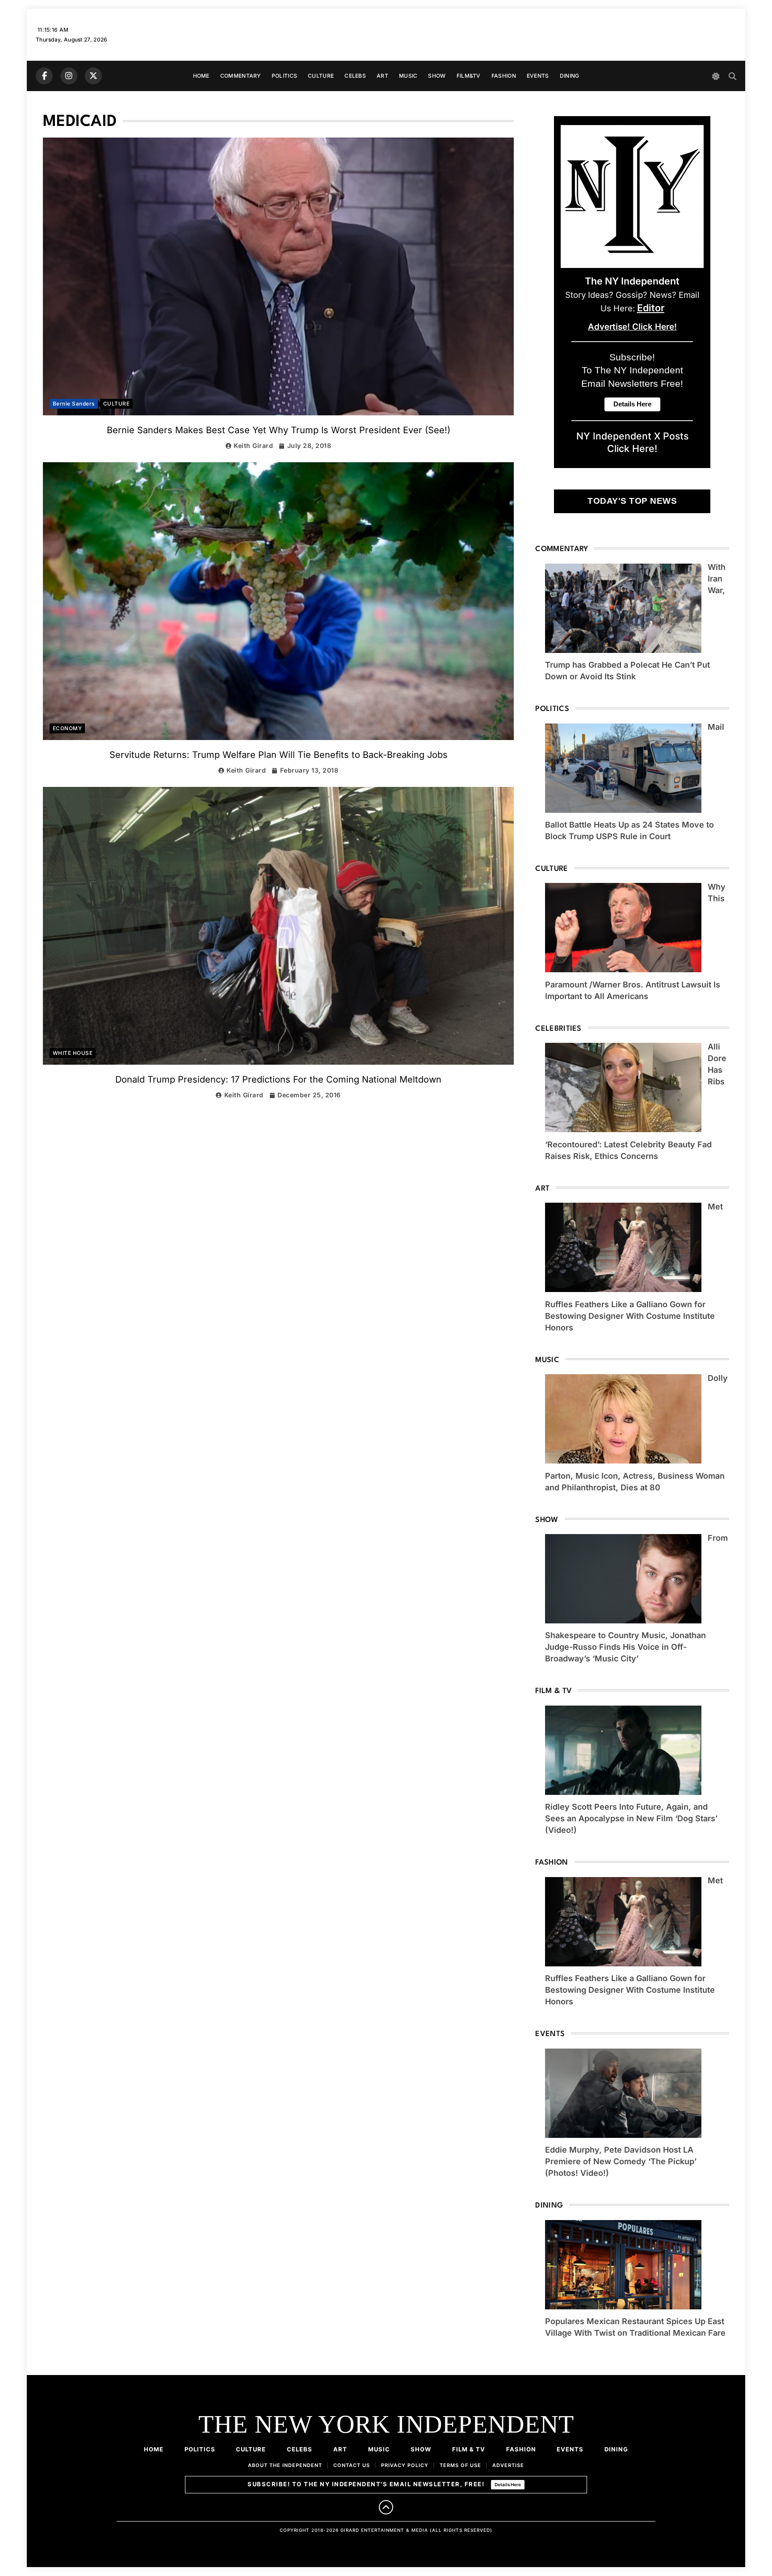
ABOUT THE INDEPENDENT (285, 2465)
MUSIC (408, 76)
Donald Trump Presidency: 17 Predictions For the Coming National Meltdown (278, 1079)
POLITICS (284, 76)
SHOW (437, 76)
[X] (93, 76)
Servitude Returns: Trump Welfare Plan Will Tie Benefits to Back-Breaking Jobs (279, 755)
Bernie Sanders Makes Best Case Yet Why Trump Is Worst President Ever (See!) (279, 430)
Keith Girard (253, 445)
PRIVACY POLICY (405, 2465)
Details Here (508, 2484)
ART (382, 76)
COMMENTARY (241, 76)
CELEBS (355, 76)
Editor (651, 308)
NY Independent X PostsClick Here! (632, 442)
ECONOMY (67, 728)
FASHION (504, 76)
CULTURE (321, 76)
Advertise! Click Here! (632, 327)
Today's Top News (632, 501)
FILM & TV (469, 2449)
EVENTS (538, 76)
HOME (201, 76)
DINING (570, 76)
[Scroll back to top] (386, 2507)
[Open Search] (732, 76)
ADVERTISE (508, 2465)
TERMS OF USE (460, 2465)
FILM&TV (469, 76)
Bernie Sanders (74, 404)
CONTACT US (352, 2465)
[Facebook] (44, 76)
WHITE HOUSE (73, 1053)
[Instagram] (69, 76)
